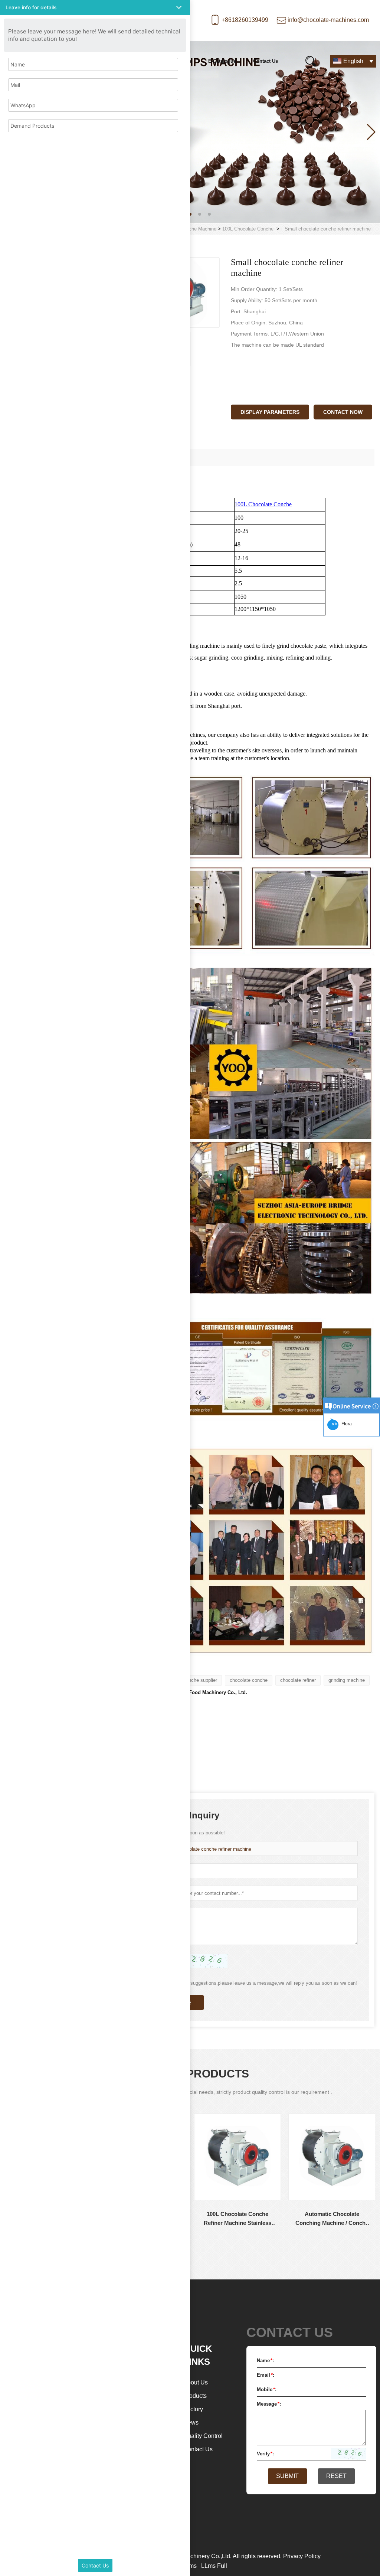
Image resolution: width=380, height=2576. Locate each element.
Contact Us (266, 61)
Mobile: (267, 2389)
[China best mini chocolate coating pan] (190, 132)
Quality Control (203, 2436)
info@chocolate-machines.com (328, 20)
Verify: (265, 2454)
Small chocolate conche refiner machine (208, 1849)
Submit (287, 2476)
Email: (266, 2375)
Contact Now (343, 412)
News (191, 2423)
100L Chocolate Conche (248, 229)
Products (195, 2396)
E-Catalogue (222, 61)
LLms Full (214, 2566)
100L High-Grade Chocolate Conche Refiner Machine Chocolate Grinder (332, 2219)
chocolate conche (249, 1680)
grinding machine (347, 1680)
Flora (345, 1424)
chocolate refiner (298, 1680)
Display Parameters (270, 412)
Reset (336, 2476)
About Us (196, 2382)
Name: (265, 2361)
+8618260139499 (245, 20)
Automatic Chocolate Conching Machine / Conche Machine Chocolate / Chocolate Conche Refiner (238, 2219)
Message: (269, 2404)
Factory (193, 2409)
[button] (190, 214)
